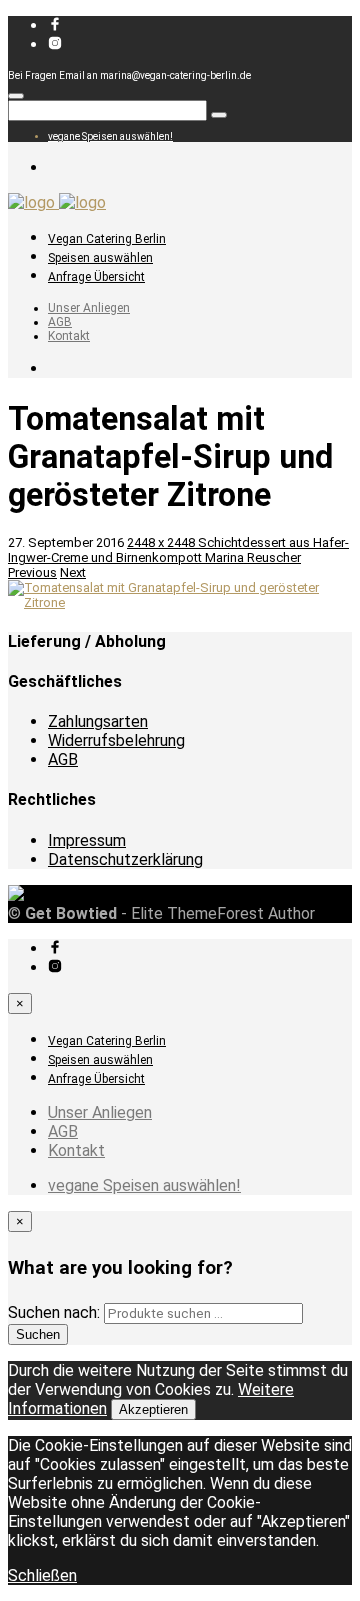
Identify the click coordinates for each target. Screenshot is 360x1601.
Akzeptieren (153, 1409)
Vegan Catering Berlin (107, 239)
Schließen (42, 1575)
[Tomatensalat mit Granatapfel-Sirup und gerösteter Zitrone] (180, 602)
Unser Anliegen (89, 308)
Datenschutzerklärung (125, 859)
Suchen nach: (54, 1312)
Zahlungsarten (98, 721)
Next (73, 572)
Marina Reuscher (253, 557)
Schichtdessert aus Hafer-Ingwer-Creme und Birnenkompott (178, 550)
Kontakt (69, 336)
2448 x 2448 (162, 542)
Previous (32, 572)
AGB (60, 322)
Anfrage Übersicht (96, 277)
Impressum (87, 840)
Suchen (38, 1334)
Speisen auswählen (100, 258)
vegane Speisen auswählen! (110, 136)
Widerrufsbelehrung (116, 740)
